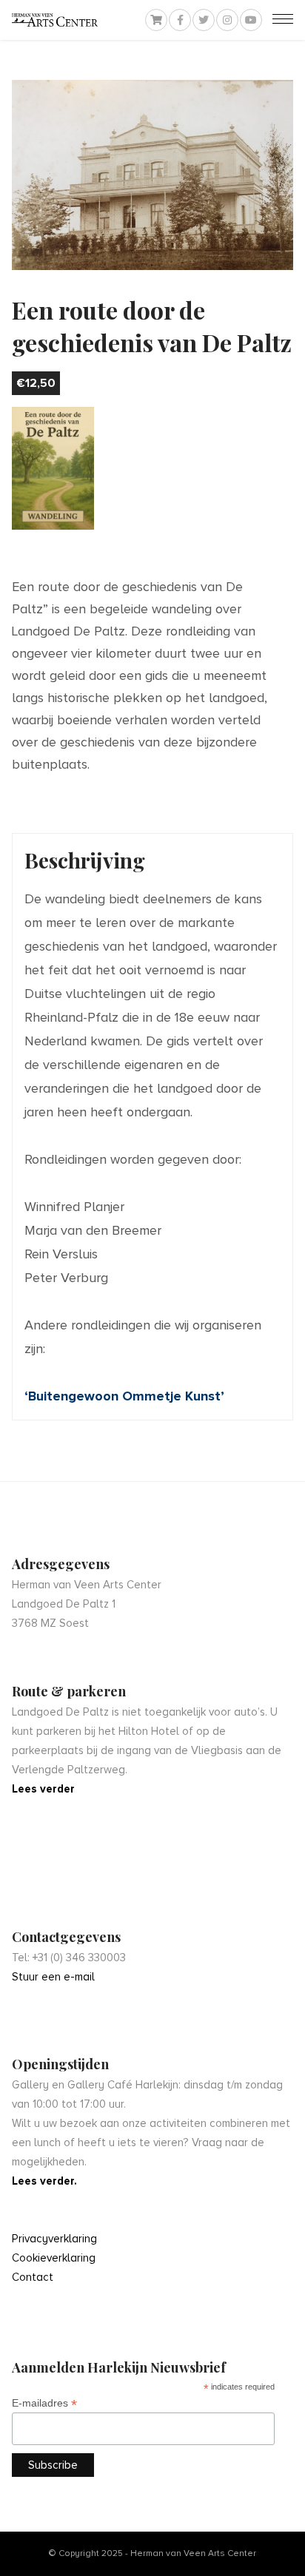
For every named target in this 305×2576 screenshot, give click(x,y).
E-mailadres (44, 2403)
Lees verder (43, 1789)
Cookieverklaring (54, 2258)
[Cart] (156, 20)
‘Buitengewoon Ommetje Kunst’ (124, 1396)
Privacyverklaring (54, 2239)
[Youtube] (251, 20)
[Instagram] (227, 20)
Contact (33, 2277)
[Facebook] (180, 20)
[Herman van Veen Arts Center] (55, 20)
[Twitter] (204, 20)
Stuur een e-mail (53, 1977)
